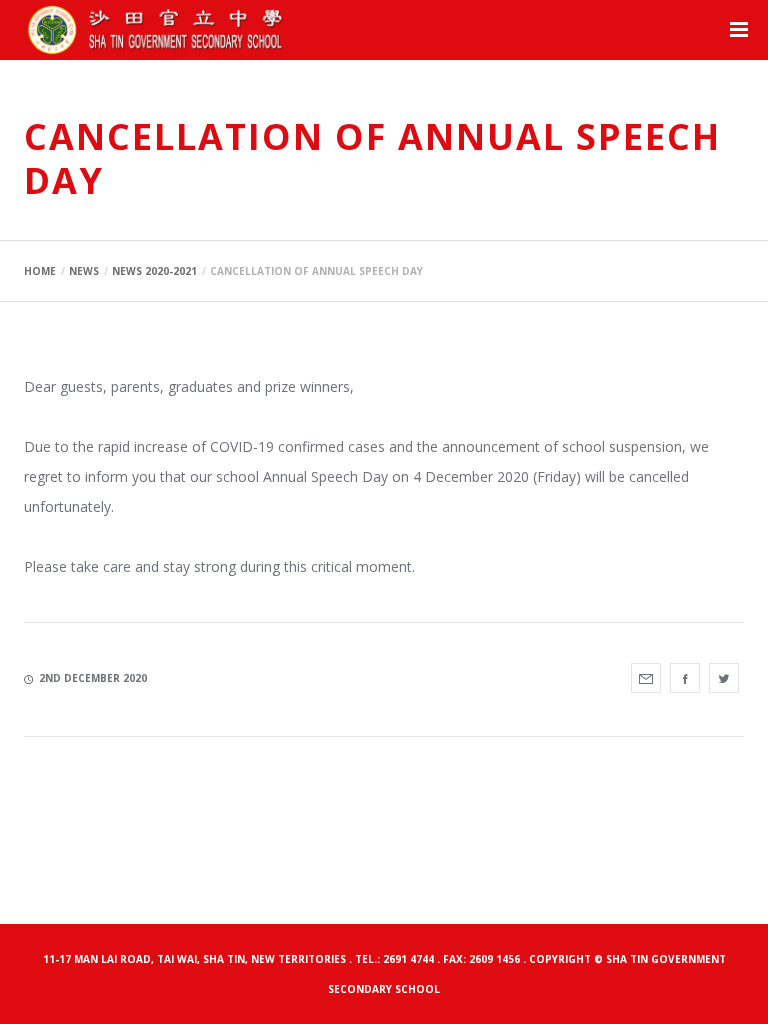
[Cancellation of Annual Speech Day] (646, 678)
